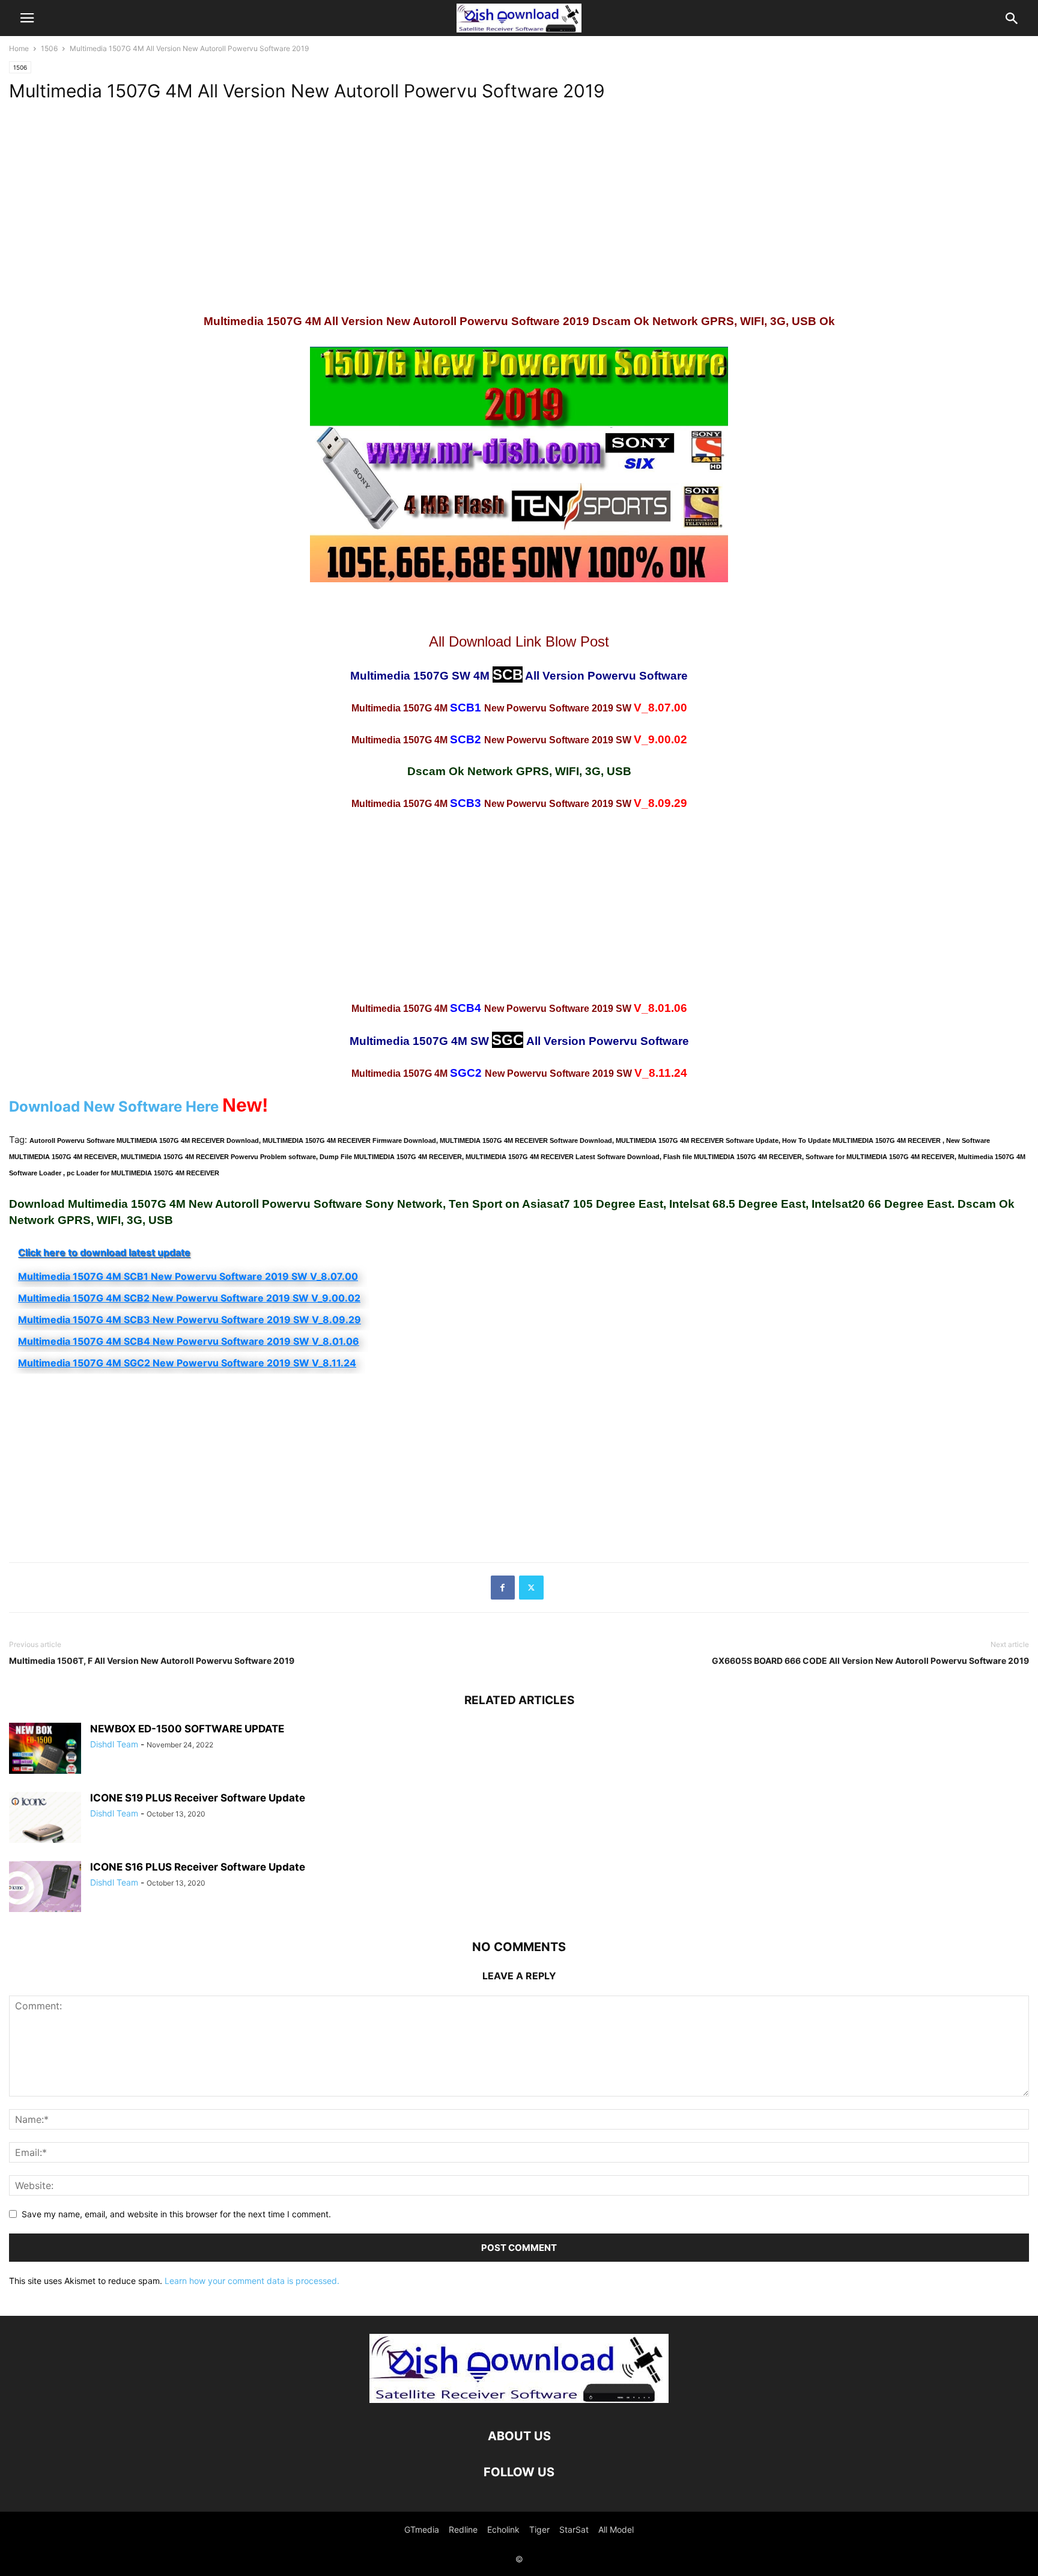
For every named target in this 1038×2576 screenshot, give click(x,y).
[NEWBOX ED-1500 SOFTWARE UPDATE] (45, 1749)
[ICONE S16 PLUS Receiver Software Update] (45, 1888)
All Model (616, 2529)
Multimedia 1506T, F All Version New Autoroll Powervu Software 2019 (152, 1661)
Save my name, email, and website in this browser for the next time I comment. (176, 2214)
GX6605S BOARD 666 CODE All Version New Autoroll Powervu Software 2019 (870, 1661)
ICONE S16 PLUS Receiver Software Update (198, 1867)
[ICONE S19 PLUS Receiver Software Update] (45, 1819)
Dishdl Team (114, 1744)
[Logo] (519, 2400)
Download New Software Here (114, 1107)
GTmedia (422, 2529)
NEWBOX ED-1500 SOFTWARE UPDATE (187, 1729)
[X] (531, 1588)
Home (19, 48)
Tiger (539, 2529)
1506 (49, 48)
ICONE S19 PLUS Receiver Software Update (198, 1798)
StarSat (574, 2529)
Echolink (503, 2529)
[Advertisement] (369, 203)
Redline (463, 2529)
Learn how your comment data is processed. (252, 2281)
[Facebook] (503, 1588)
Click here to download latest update (104, 1252)
